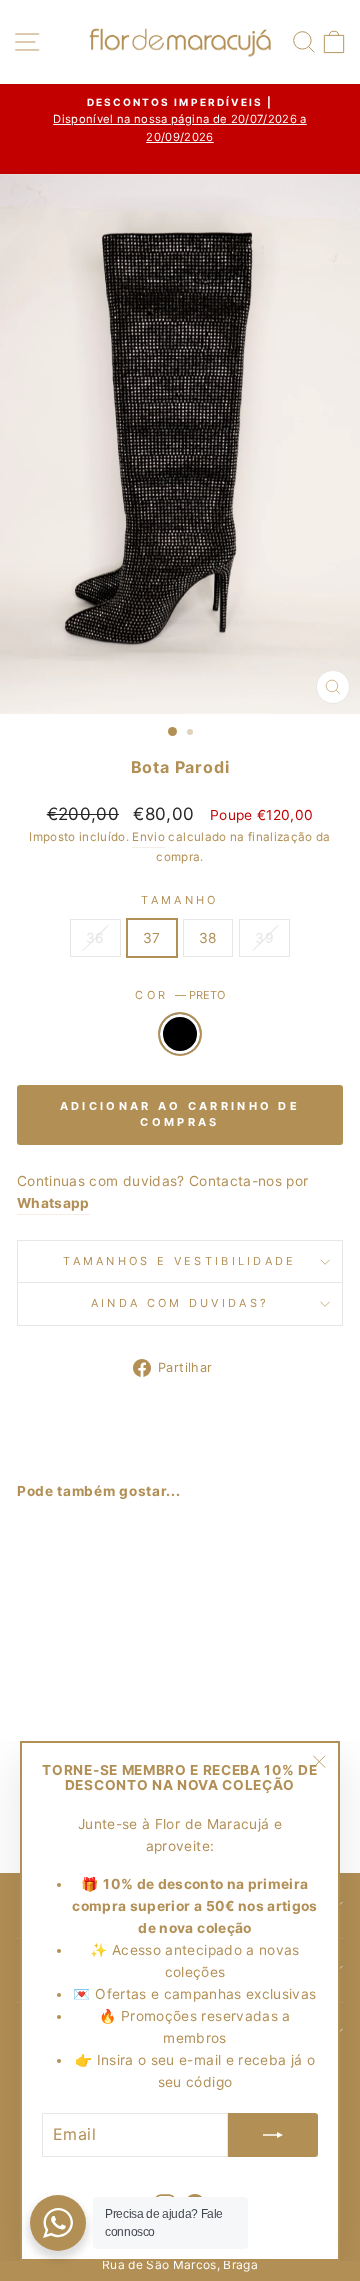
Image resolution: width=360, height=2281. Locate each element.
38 (208, 938)
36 (95, 938)
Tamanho (179, 900)
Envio (148, 837)
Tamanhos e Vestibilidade (180, 1261)
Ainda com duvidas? (180, 1303)
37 (152, 938)
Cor (179, 995)
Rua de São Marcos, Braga (180, 2264)
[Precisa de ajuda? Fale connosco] (58, 2223)
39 (264, 938)
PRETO (180, 1034)
